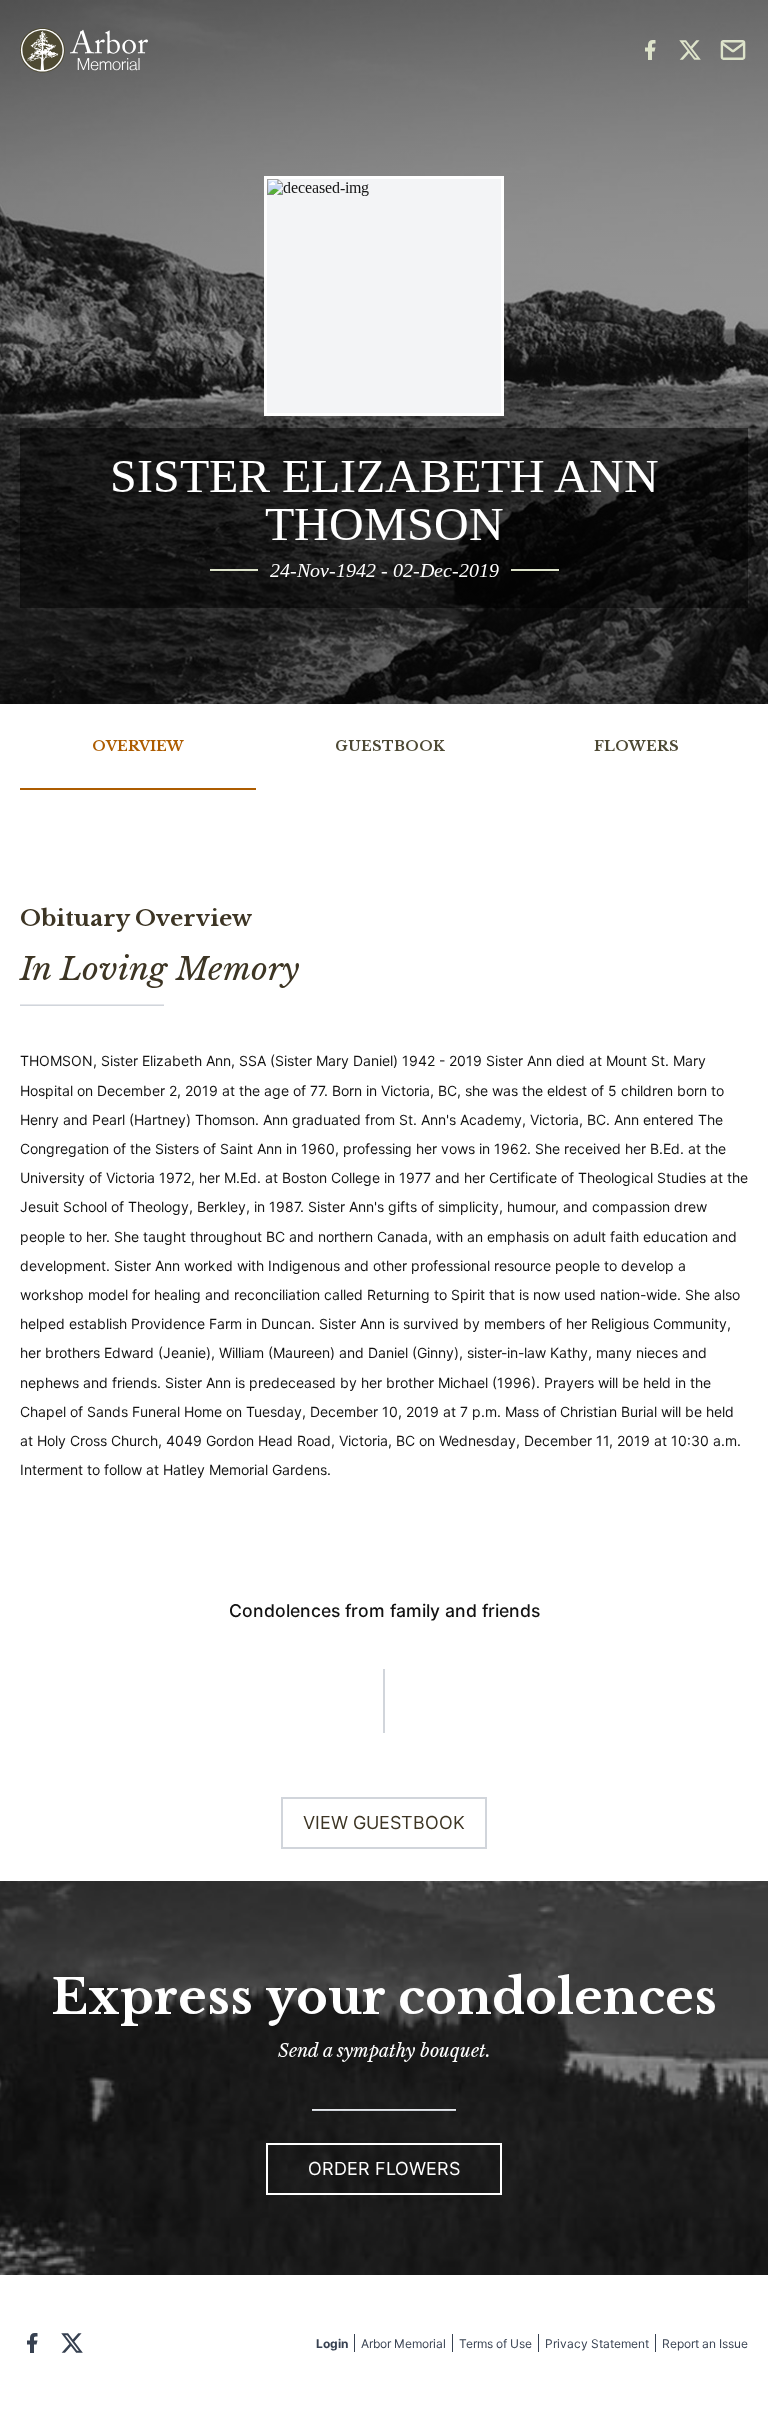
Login (332, 2343)
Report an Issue (705, 2343)
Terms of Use (495, 2343)
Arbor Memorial (403, 2343)
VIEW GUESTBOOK (384, 1822)
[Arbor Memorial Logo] (84, 50)
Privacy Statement (597, 2343)
